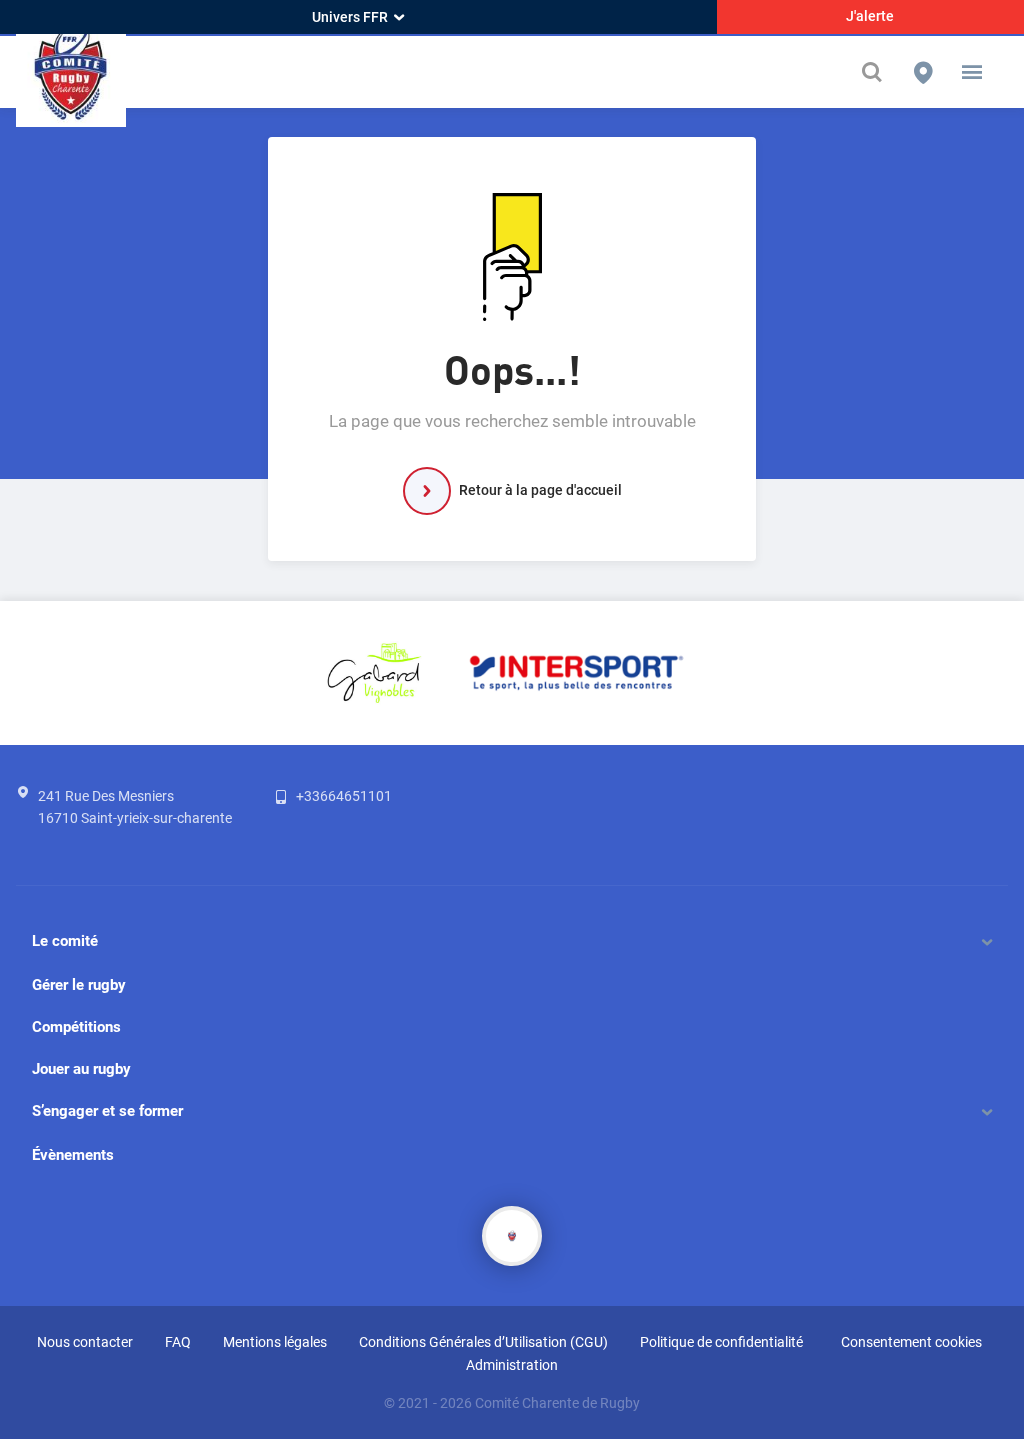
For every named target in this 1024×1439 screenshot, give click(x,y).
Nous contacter (85, 1342)
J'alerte (870, 16)
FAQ (178, 1342)
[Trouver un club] (923, 72)
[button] (972, 72)
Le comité (65, 941)
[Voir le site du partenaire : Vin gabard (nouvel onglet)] (374, 672)
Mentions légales (275, 1342)
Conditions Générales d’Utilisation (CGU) (483, 1342)
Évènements (73, 1155)
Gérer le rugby (79, 985)
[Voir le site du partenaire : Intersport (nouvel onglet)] (576, 672)
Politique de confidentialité (721, 1342)
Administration (512, 1365)
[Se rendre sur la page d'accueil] (71, 72)
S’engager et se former (107, 1111)
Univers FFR (350, 17)
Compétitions (76, 1027)
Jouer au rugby (81, 1069)
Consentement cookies (911, 1342)
